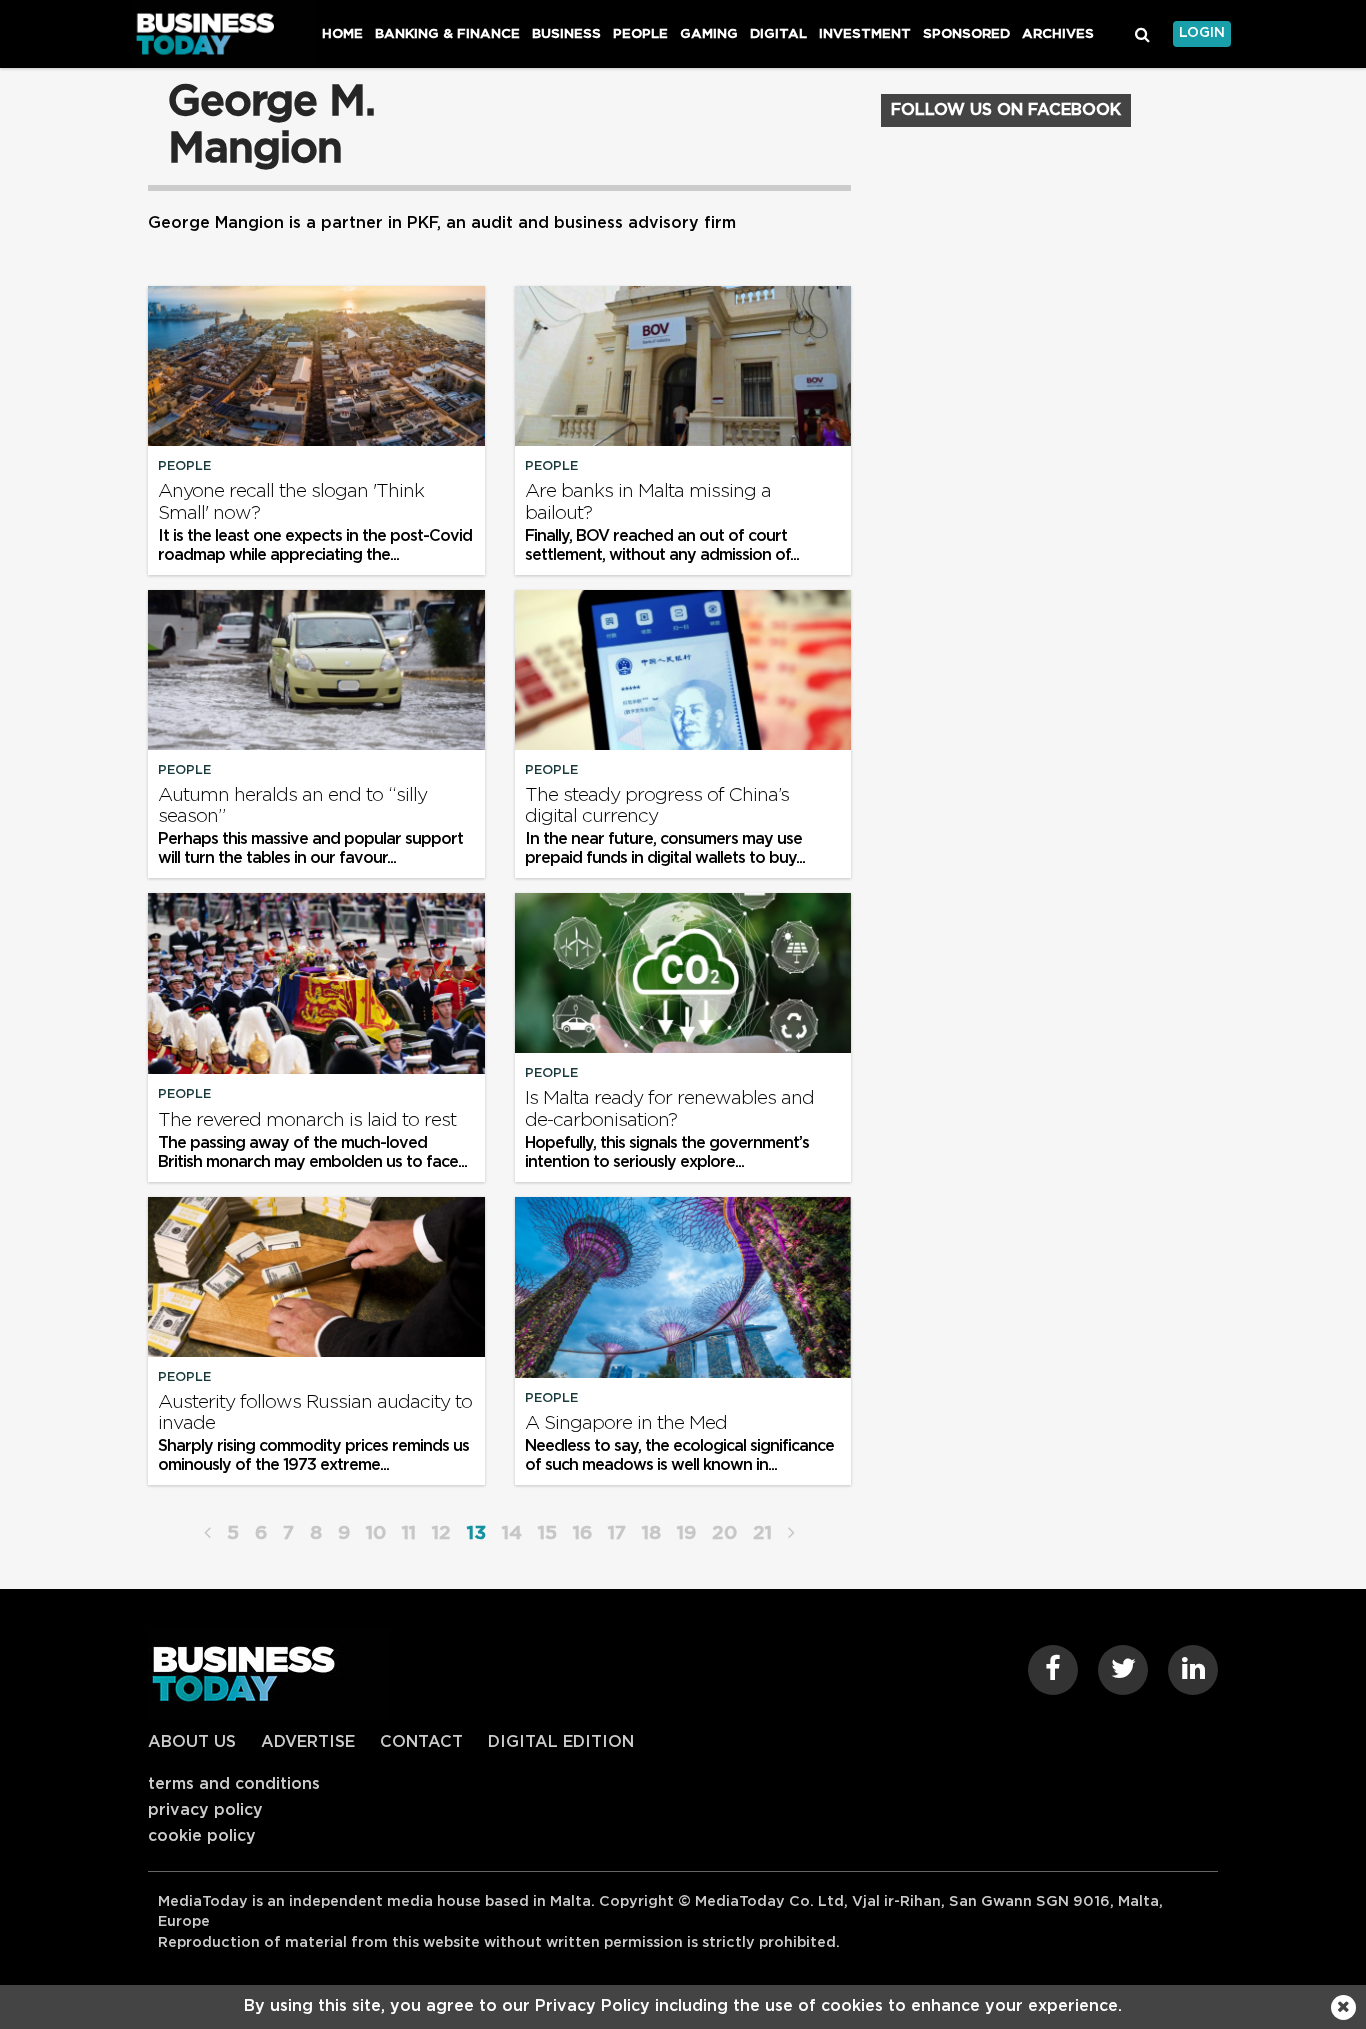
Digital (778, 34)
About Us (192, 1742)
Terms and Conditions (234, 1784)
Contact (421, 1742)
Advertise (308, 1742)
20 (724, 1533)
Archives (1058, 34)
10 (376, 1533)
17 (617, 1533)
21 (762, 1533)
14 (512, 1533)
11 (409, 1533)
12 (441, 1533)
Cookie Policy (202, 1836)
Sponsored (966, 34)
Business (566, 34)
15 (547, 1533)
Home (342, 34)
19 (686, 1533)
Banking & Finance (447, 34)
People (640, 34)
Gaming (709, 34)
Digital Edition (561, 1742)
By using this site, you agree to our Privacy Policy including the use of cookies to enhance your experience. (683, 2006)
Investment (865, 34)
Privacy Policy (205, 1810)
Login (1202, 33)
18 (651, 1533)
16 (582, 1533)
